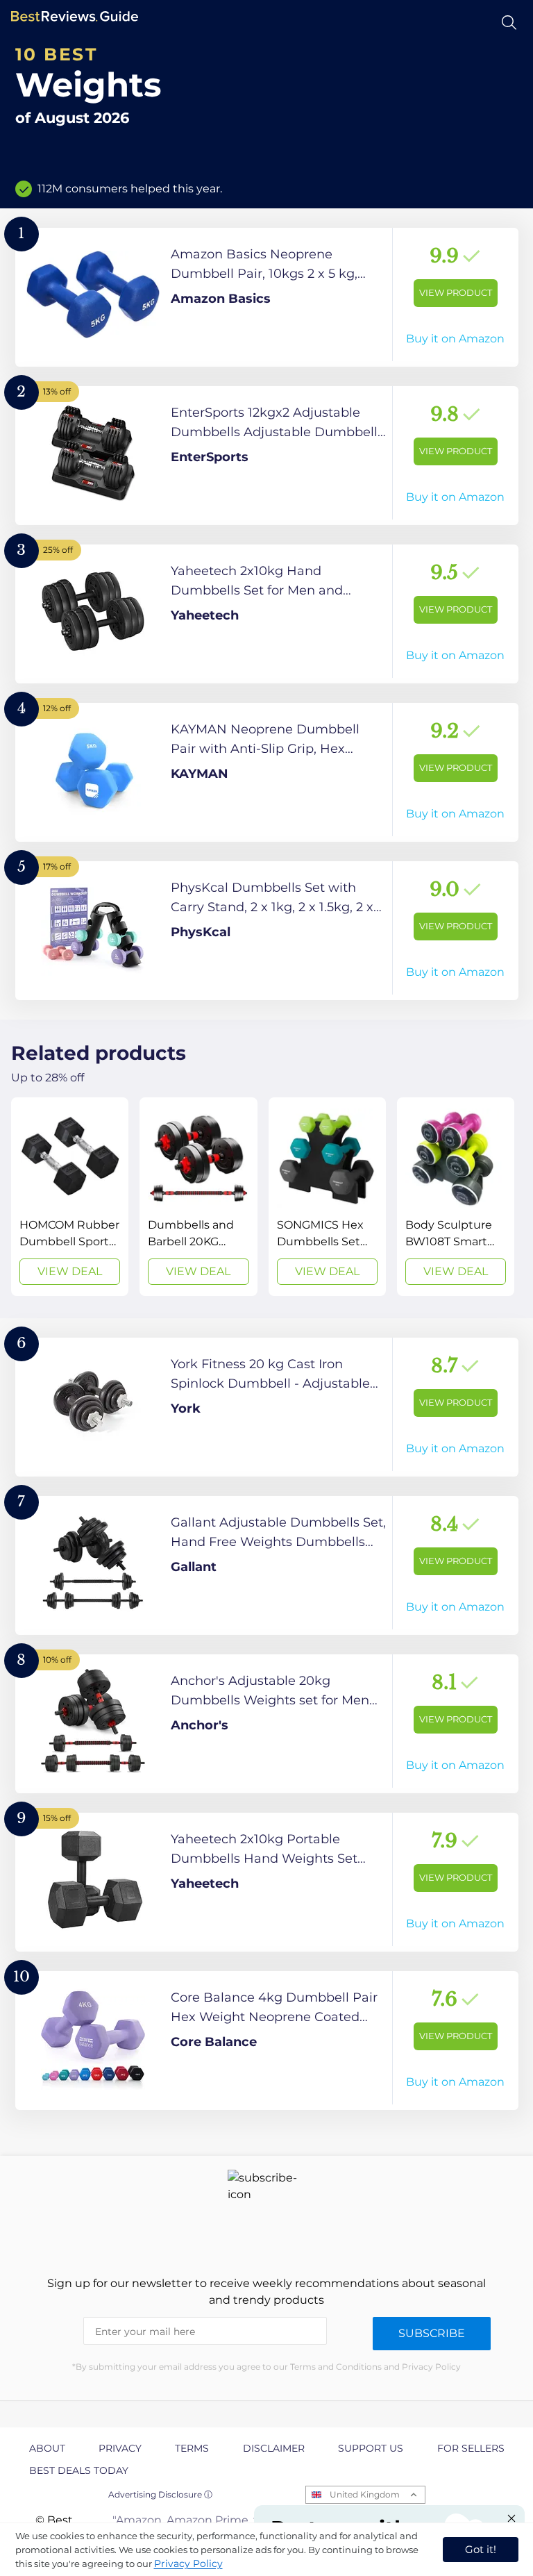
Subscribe (432, 2333)
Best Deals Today (79, 2470)
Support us (371, 2448)
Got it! (481, 2549)
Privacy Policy (188, 2563)
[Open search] (509, 23)
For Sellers (471, 2448)
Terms (192, 2448)
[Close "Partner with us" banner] (511, 2518)
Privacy (120, 2448)
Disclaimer (274, 2448)
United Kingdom (365, 2494)
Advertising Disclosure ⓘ (160, 2494)
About (47, 2448)
